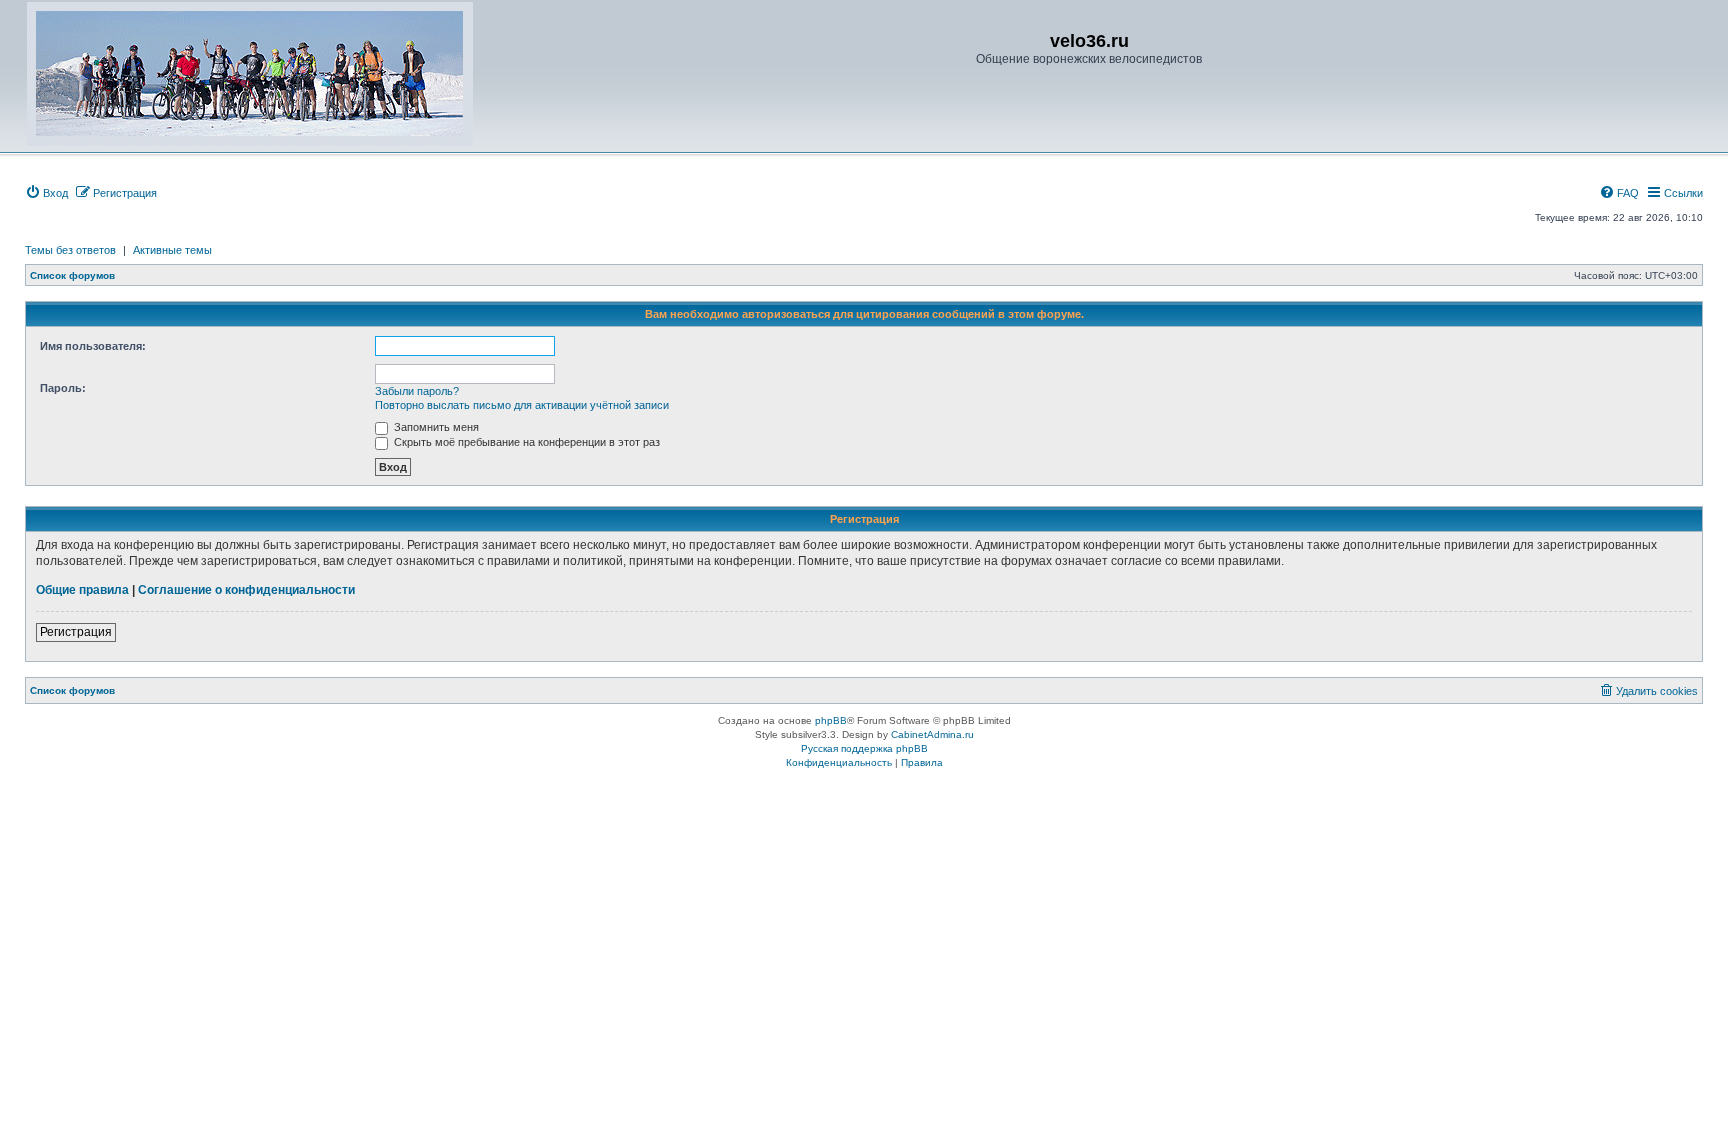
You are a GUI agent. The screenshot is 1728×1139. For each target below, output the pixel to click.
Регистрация (76, 632)
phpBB (831, 720)
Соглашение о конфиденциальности (246, 590)
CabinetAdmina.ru (932, 734)
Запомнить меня (435, 427)
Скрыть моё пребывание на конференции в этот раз (525, 442)
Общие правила (82, 590)
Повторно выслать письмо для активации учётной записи (522, 405)
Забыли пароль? (417, 391)
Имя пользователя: (93, 346)
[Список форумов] (250, 74)
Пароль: (63, 388)
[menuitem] (46, 193)
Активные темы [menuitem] (172, 250)
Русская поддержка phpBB (864, 748)
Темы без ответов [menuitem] (70, 250)
